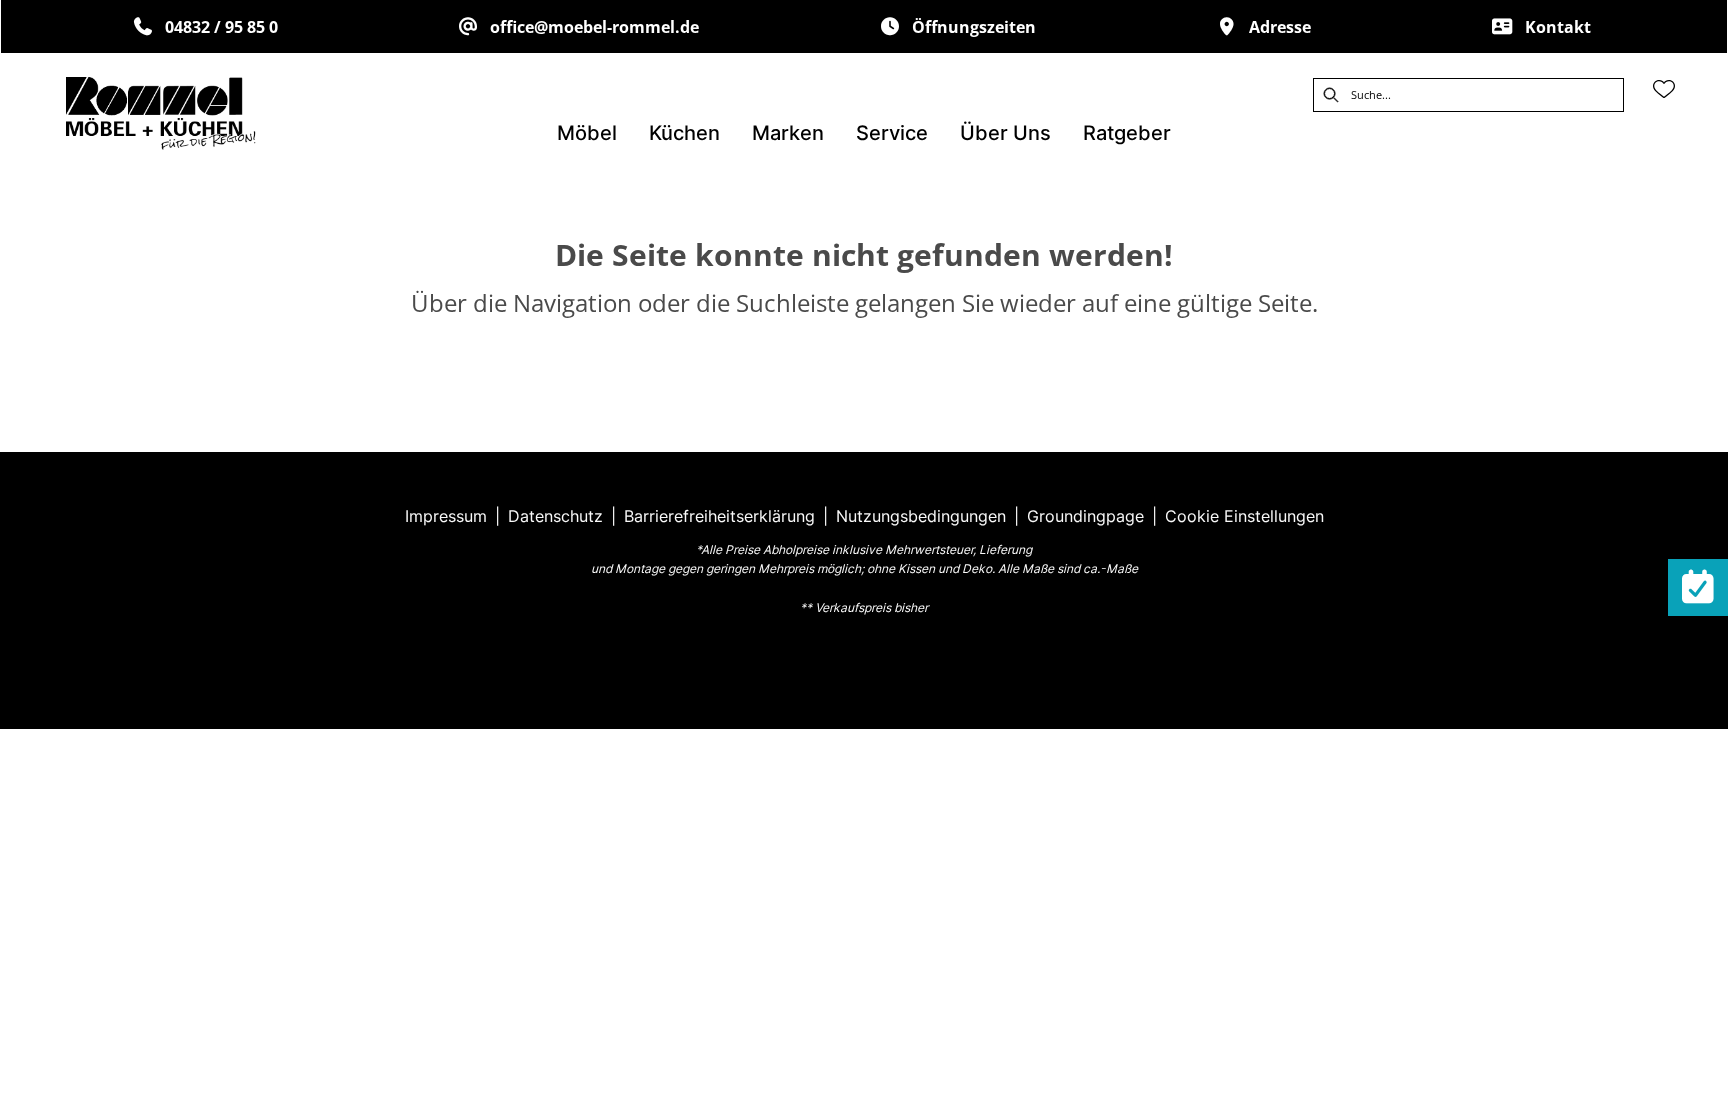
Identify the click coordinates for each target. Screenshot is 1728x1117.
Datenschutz (555, 516)
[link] (587, 133)
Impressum (446, 516)
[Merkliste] (1664, 89)
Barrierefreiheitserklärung (719, 516)
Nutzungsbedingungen (921, 516)
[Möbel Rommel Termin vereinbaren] (1698, 588)
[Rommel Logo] (161, 113)
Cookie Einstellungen (1244, 516)
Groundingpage (1085, 516)
